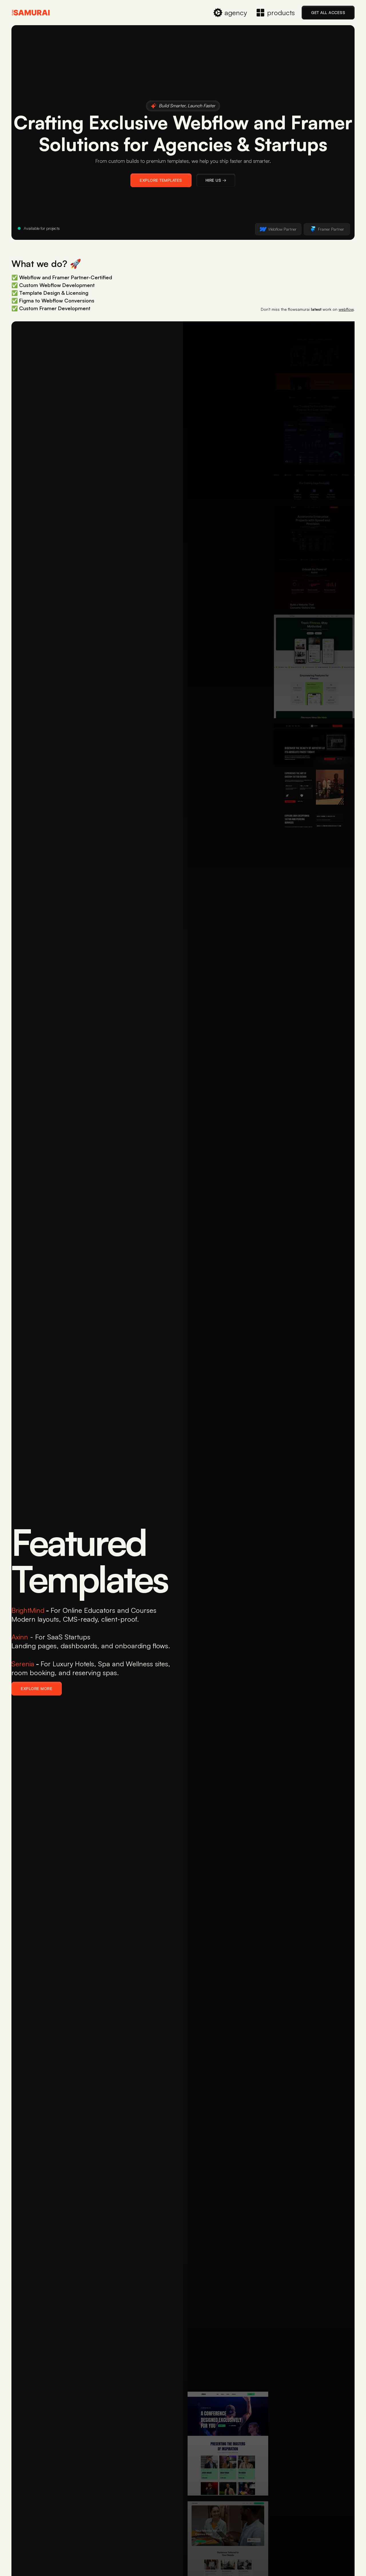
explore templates (161, 180)
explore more (37, 1688)
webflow (346, 309)
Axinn (20, 1637)
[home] (31, 13)
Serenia (23, 1664)
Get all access (328, 12)
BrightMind (28, 1610)
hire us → (216, 180)
